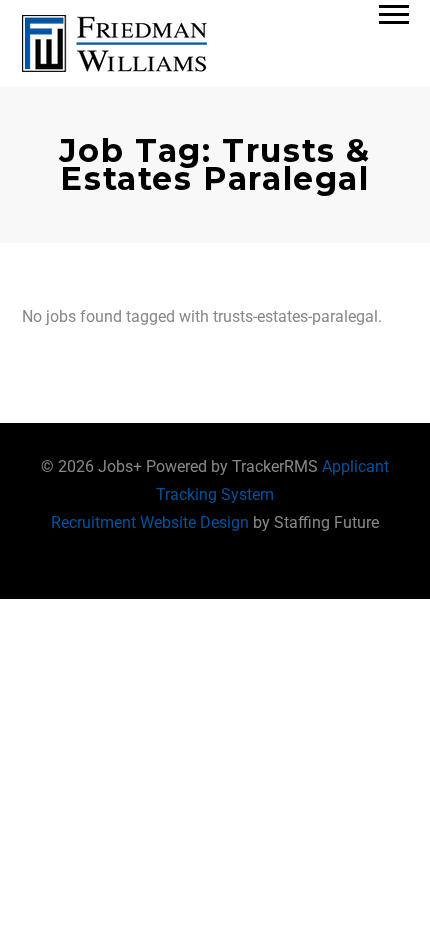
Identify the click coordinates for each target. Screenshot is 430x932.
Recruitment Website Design (150, 522)
